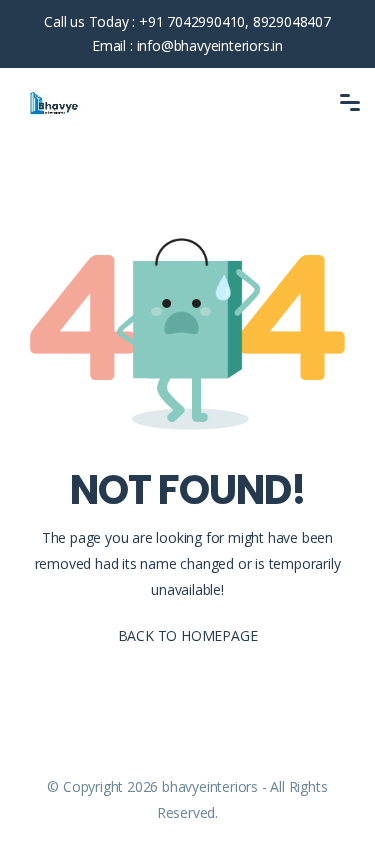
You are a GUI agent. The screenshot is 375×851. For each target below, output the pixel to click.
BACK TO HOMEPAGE (188, 635)
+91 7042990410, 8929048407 (235, 21)
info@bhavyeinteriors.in (210, 45)
